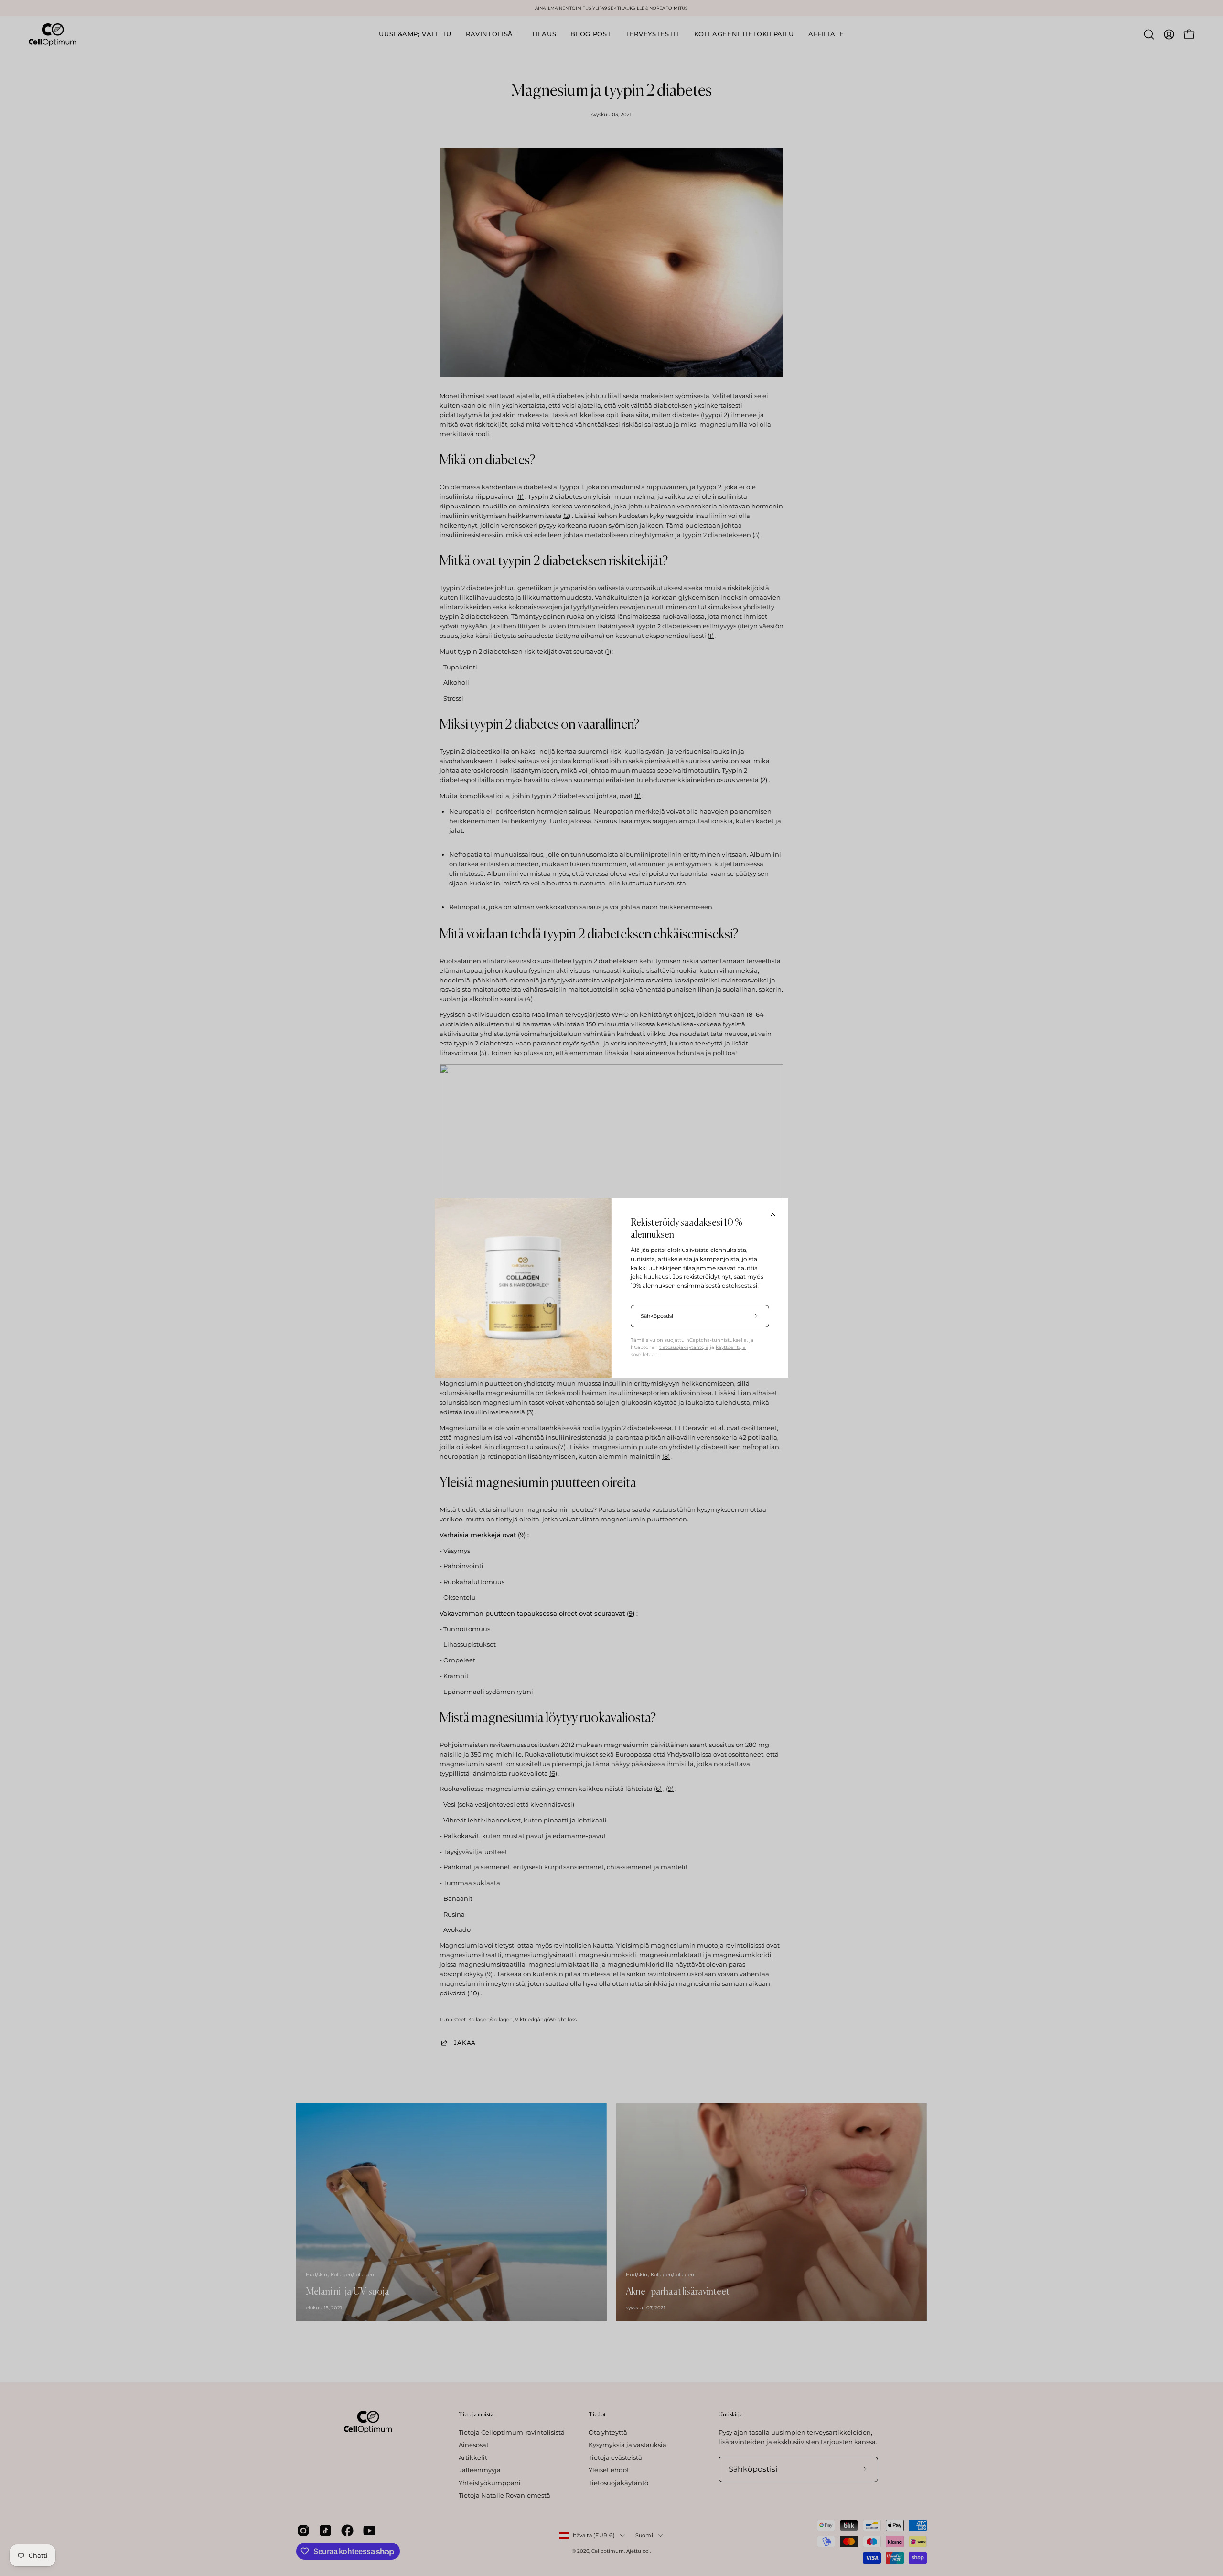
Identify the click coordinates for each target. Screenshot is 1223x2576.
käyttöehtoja (731, 1347)
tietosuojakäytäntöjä (684, 1347)
